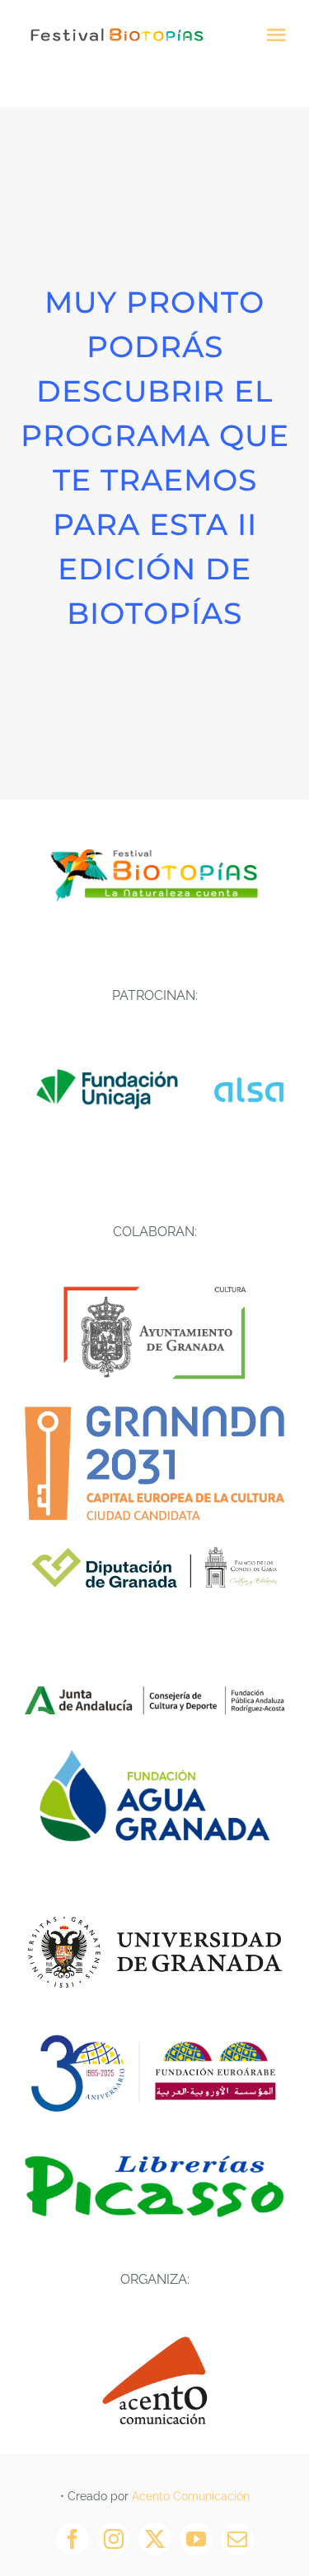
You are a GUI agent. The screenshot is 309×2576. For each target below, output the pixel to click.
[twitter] (155, 2539)
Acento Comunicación (191, 2496)
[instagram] (114, 2539)
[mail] (237, 2539)
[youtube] (196, 2539)
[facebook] (73, 2539)
